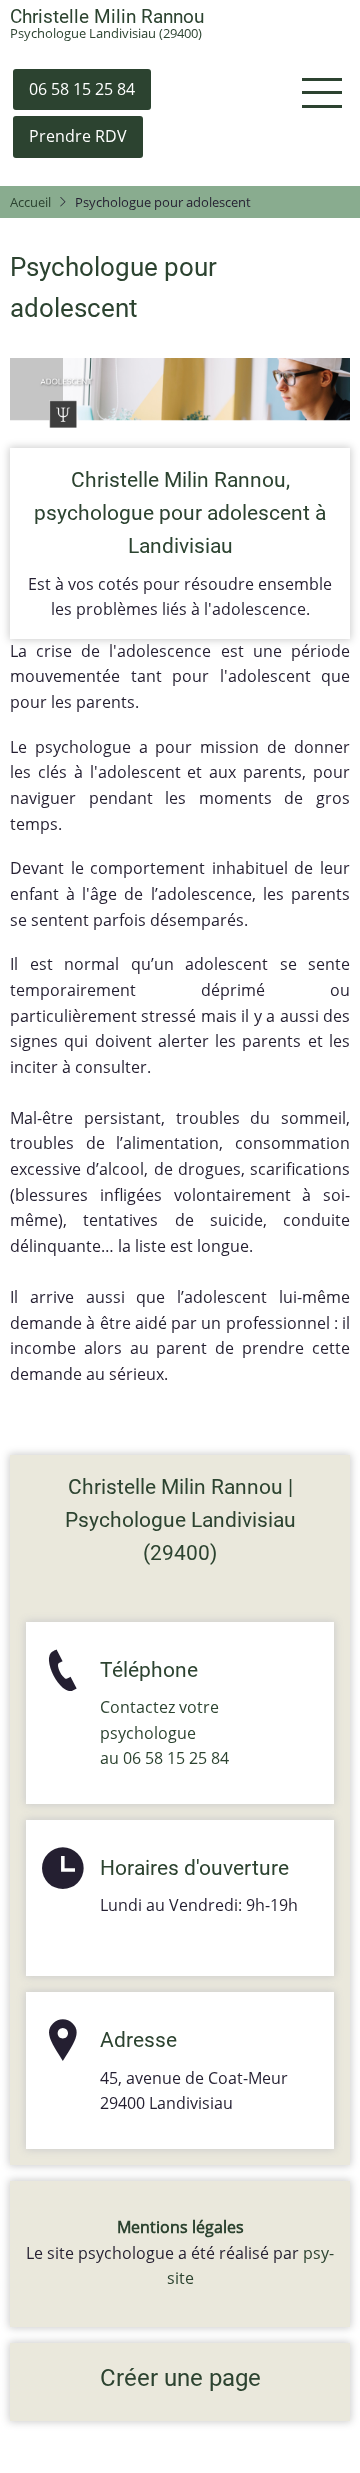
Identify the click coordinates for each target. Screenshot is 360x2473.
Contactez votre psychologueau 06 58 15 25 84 (164, 1732)
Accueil (30, 202)
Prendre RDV (78, 136)
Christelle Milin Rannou (107, 16)
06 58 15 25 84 (82, 89)
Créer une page (180, 2378)
